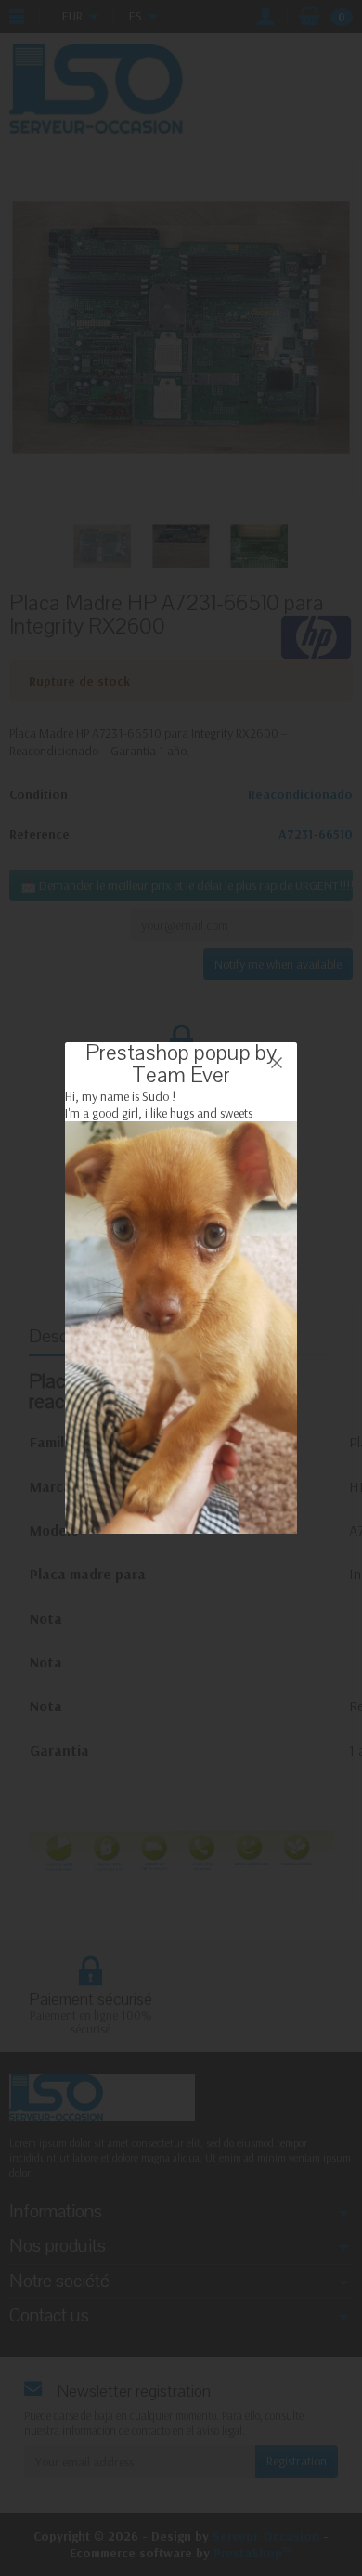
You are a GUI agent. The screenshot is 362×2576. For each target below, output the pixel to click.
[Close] (277, 1063)
